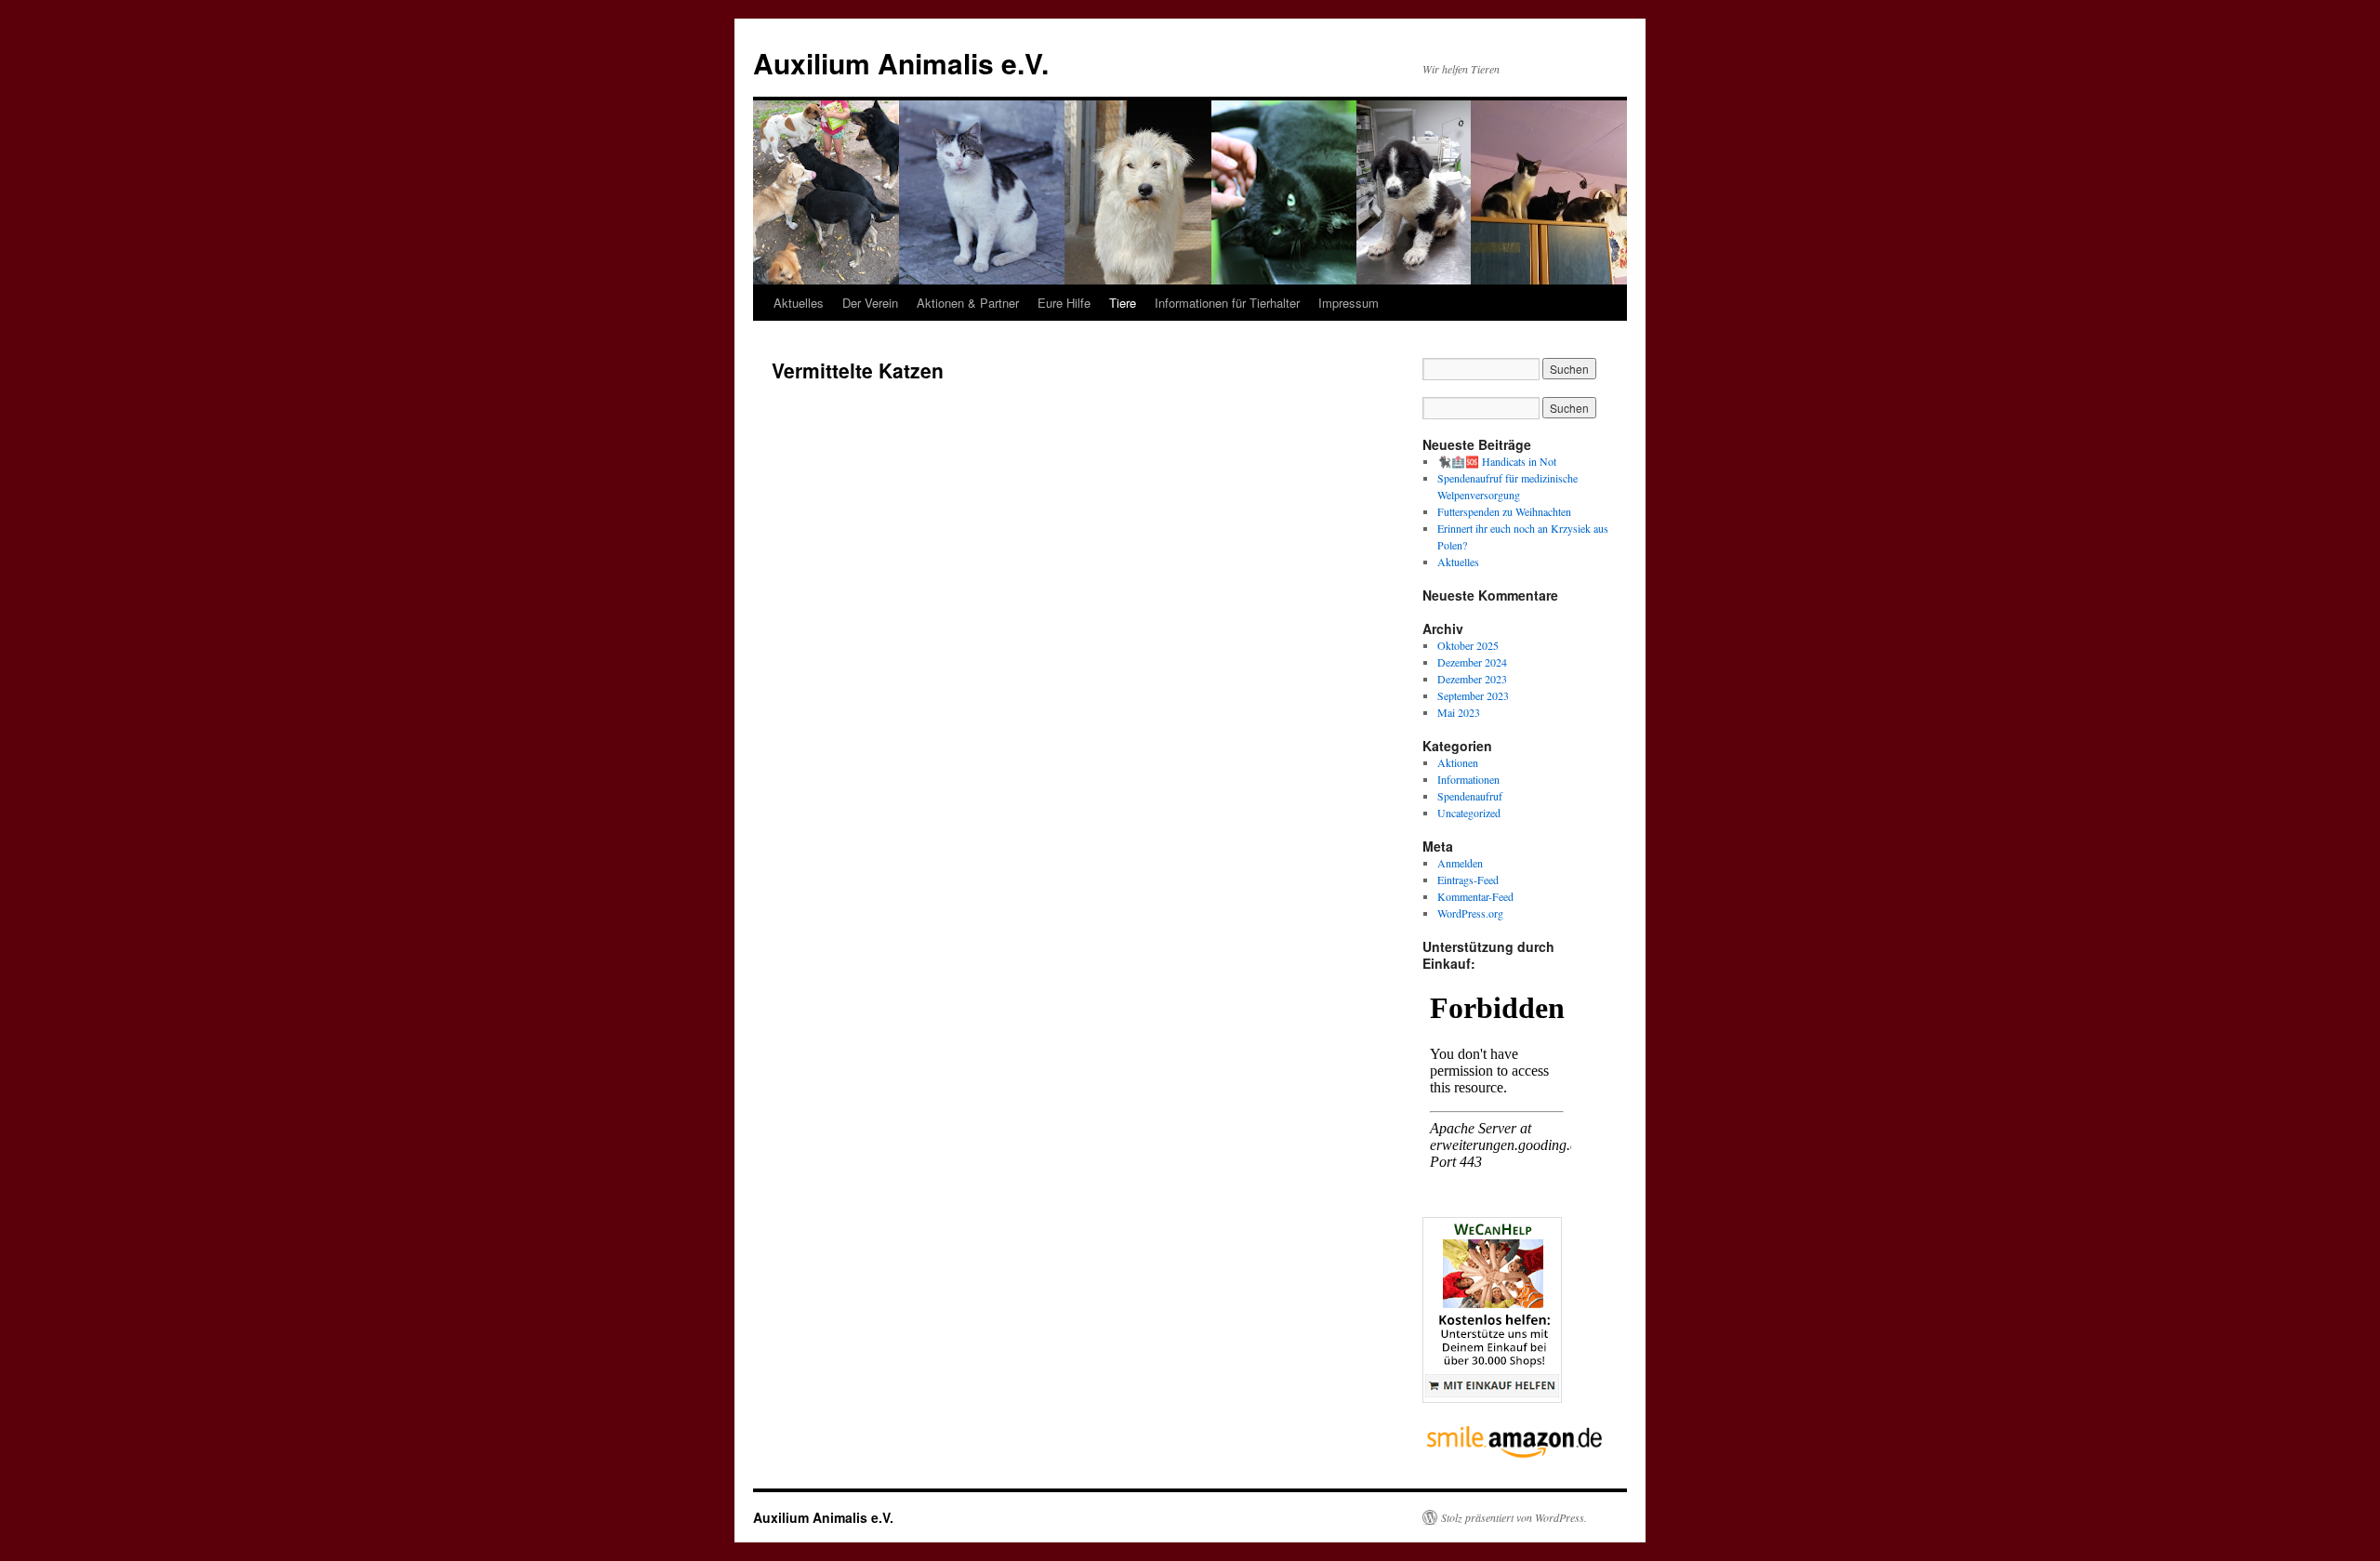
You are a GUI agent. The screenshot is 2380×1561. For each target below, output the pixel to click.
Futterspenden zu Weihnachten (1504, 511)
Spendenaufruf (1470, 796)
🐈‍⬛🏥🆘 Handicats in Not (1497, 461)
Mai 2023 (1459, 712)
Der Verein (870, 303)
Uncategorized (1469, 813)
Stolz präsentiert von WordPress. (1514, 1517)
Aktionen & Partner (968, 303)
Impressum (1349, 303)
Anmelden (1460, 863)
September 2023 (1473, 695)
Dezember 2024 (1472, 662)
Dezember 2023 (1472, 679)
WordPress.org (1470, 913)
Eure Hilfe (1064, 303)
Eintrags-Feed (1468, 880)
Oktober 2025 (1468, 645)
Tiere (1123, 303)
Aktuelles (799, 303)
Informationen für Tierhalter (1227, 303)
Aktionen (1458, 762)
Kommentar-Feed (1475, 896)
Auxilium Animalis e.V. (901, 63)
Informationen (1468, 779)
